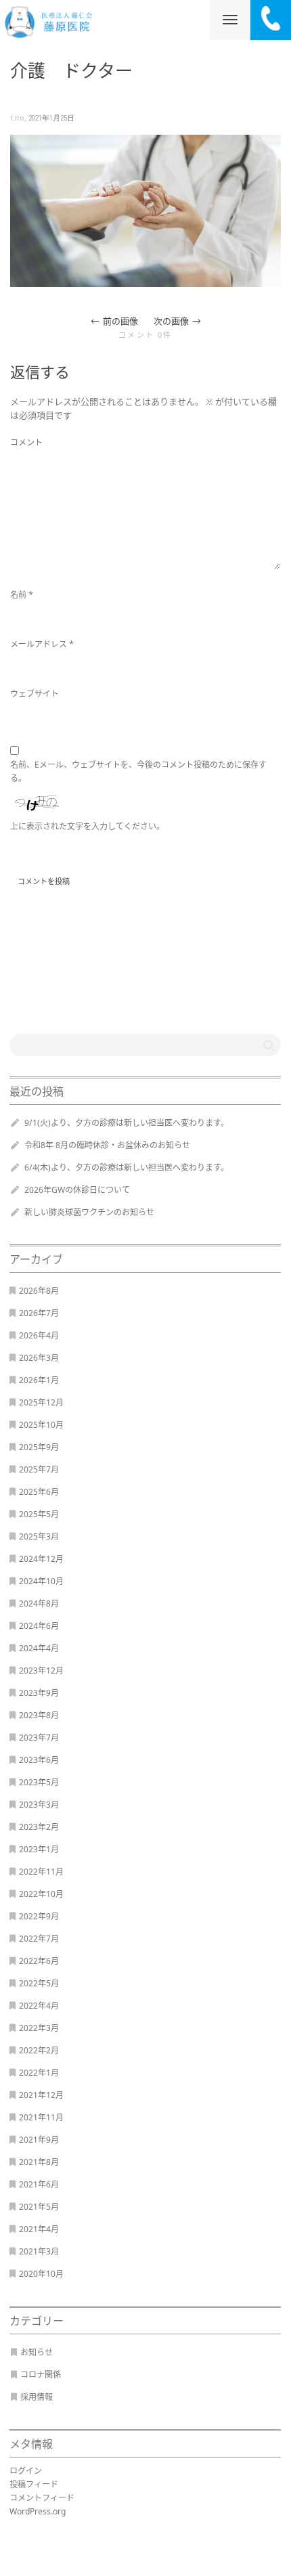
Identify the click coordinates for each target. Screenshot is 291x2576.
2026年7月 (39, 1313)
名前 (18, 595)
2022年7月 (39, 1939)
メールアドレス (39, 644)
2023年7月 (39, 1738)
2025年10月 (41, 1425)
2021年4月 (39, 2229)
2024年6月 (39, 1626)
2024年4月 (39, 1648)
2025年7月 (39, 1469)
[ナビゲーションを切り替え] (230, 20)
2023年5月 (39, 1782)
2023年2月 (39, 1827)
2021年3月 (39, 2251)
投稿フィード (34, 2484)
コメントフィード (42, 2498)
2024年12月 (41, 1559)
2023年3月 (39, 1805)
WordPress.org (38, 2511)
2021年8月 (39, 2162)
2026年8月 (39, 1291)
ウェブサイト (35, 694)
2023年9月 (39, 1693)
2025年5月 (39, 1514)
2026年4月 (39, 1335)
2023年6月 (39, 1760)
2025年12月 (41, 1402)
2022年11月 (41, 1872)
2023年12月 (41, 1671)
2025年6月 (39, 1492)
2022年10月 (41, 1894)
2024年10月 (41, 1581)
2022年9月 (39, 1916)
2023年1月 (39, 1849)
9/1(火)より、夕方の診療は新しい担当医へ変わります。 (127, 1123)
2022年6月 (39, 1961)
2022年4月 (39, 2006)
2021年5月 (39, 2207)
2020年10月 (41, 2274)
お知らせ (37, 2352)
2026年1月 (39, 1380)
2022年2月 (39, 2050)
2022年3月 (39, 2028)
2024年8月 (39, 1603)
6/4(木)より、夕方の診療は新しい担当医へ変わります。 (127, 1167)
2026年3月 (39, 1358)
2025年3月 (39, 1536)
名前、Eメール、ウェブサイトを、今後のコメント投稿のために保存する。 (138, 771)
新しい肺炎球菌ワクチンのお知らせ (89, 1212)
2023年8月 (39, 1715)
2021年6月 (39, 2184)
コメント (26, 442)
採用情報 (37, 2397)
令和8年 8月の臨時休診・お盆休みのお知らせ (107, 1145)
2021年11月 (41, 2117)
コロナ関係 (41, 2375)
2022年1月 (39, 2073)
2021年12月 (41, 2095)
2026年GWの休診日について (77, 1190)
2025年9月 (39, 1447)
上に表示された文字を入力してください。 (87, 826)
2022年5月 (39, 1983)
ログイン (26, 2471)
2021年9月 (39, 2140)
